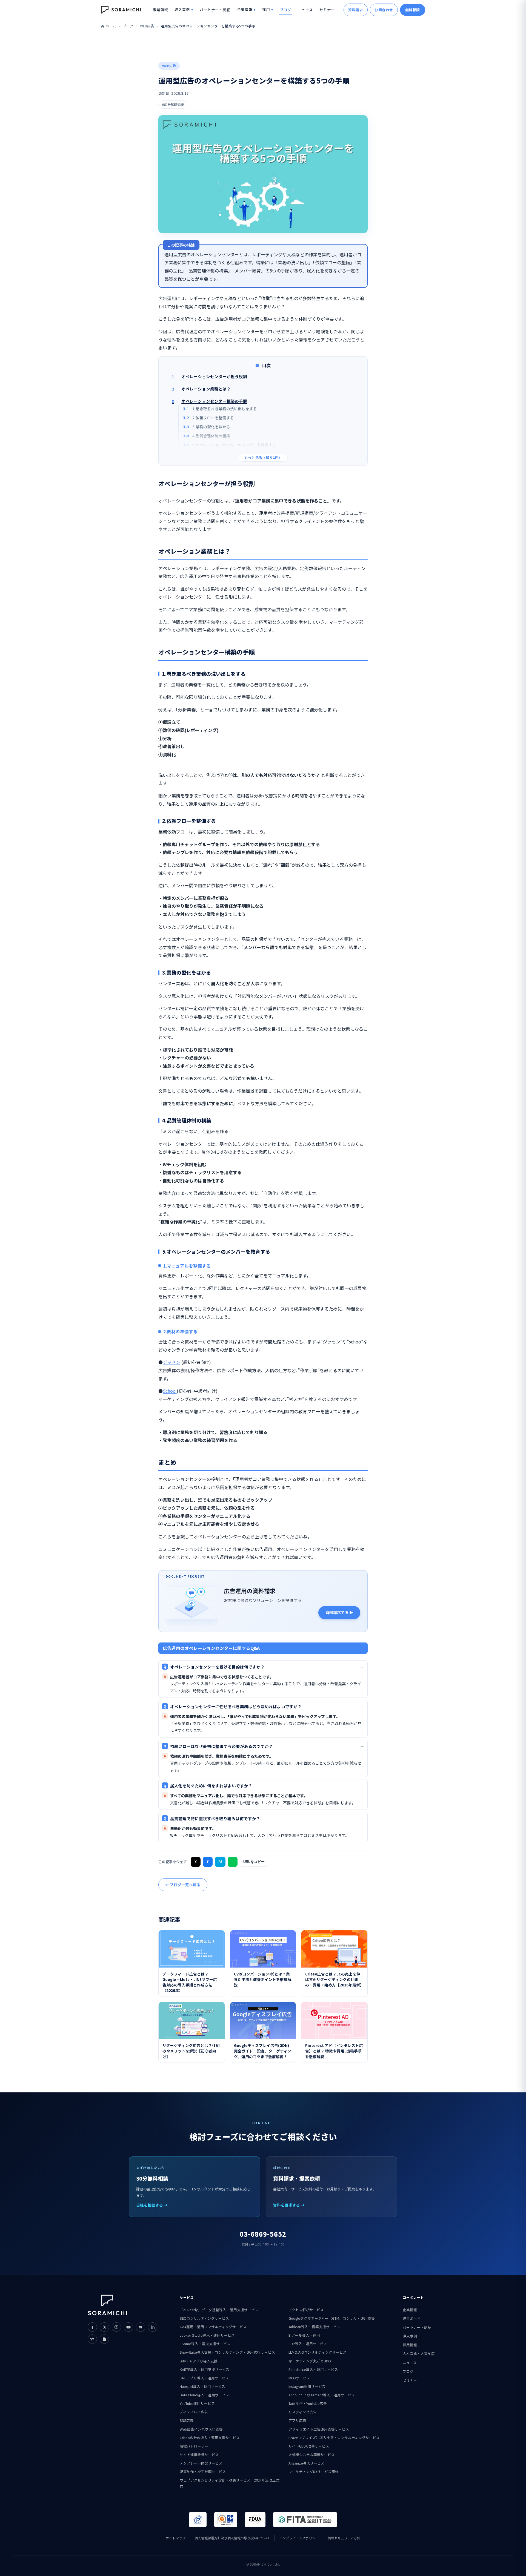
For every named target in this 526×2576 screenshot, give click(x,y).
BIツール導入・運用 (304, 2335)
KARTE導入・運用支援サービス (205, 2369)
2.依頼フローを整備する (208, 418)
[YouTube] (128, 2327)
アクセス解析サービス (306, 2310)
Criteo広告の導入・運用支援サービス (210, 2438)
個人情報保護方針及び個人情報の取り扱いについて (232, 2538)
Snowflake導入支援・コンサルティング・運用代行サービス (227, 2352)
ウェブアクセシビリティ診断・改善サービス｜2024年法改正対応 (230, 2483)
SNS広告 (187, 2420)
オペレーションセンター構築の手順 (209, 401)
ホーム (111, 26)
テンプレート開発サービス (201, 2463)
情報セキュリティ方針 (344, 2538)
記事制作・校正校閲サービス (203, 2472)
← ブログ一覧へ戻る (183, 1885)
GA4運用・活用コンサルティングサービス (213, 2327)
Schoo (170, 1391)
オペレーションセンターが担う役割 (209, 376)
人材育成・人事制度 (419, 2354)
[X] (104, 2327)
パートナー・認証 (215, 10)
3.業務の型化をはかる (207, 427)
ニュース (305, 10)
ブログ (285, 10)
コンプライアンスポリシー (299, 2538)
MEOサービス (299, 2378)
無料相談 (413, 10)
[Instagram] (116, 2327)
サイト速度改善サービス (199, 2455)
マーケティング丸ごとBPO (310, 2361)
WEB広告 (147, 26)
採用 (266, 9)
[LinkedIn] (153, 2327)
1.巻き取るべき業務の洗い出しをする (220, 409)
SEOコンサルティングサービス (204, 2318)
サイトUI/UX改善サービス (309, 2446)
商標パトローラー (194, 2446)
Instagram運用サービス (307, 2386)
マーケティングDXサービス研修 (314, 2472)
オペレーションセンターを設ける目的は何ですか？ (214, 1667)
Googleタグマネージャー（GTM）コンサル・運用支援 (332, 2318)
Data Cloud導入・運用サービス (205, 2395)
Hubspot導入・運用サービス (202, 2386)
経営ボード (412, 2318)
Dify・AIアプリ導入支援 (199, 2361)
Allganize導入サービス (306, 2463)
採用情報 (410, 2345)
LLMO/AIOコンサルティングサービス (318, 2352)
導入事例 (182, 9)
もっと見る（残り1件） (263, 458)
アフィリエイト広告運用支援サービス (319, 2429)
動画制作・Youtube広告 (308, 2403)
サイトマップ (176, 2538)
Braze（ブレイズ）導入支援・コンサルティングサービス (334, 2438)
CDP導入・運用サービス (308, 2344)
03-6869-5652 (263, 2234)
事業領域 (160, 10)
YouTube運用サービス (197, 2403)
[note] (104, 2339)
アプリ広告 (297, 2420)
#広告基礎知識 (173, 104)
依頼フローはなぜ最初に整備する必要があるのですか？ (218, 1746)
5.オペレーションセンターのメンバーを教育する (230, 445)
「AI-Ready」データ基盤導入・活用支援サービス (219, 2310)
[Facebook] (92, 2327)
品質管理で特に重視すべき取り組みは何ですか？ (212, 1818)
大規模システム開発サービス (312, 2455)
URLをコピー (254, 1862)
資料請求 (356, 10)
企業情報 (245, 9)
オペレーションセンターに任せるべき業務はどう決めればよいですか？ (233, 1706)
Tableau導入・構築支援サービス (314, 2327)
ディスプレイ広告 (194, 2412)
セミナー (327, 10)
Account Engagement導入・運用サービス (322, 2395)
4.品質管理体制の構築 (207, 436)
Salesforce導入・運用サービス (313, 2369)
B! (220, 1862)
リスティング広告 (303, 2412)
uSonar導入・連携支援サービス (205, 2344)
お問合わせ (384, 10)
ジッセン (171, 1362)
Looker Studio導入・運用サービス (207, 2335)
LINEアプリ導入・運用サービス (204, 2378)
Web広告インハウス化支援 (201, 2429)
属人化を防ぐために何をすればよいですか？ (208, 1786)
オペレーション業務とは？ (201, 389)
